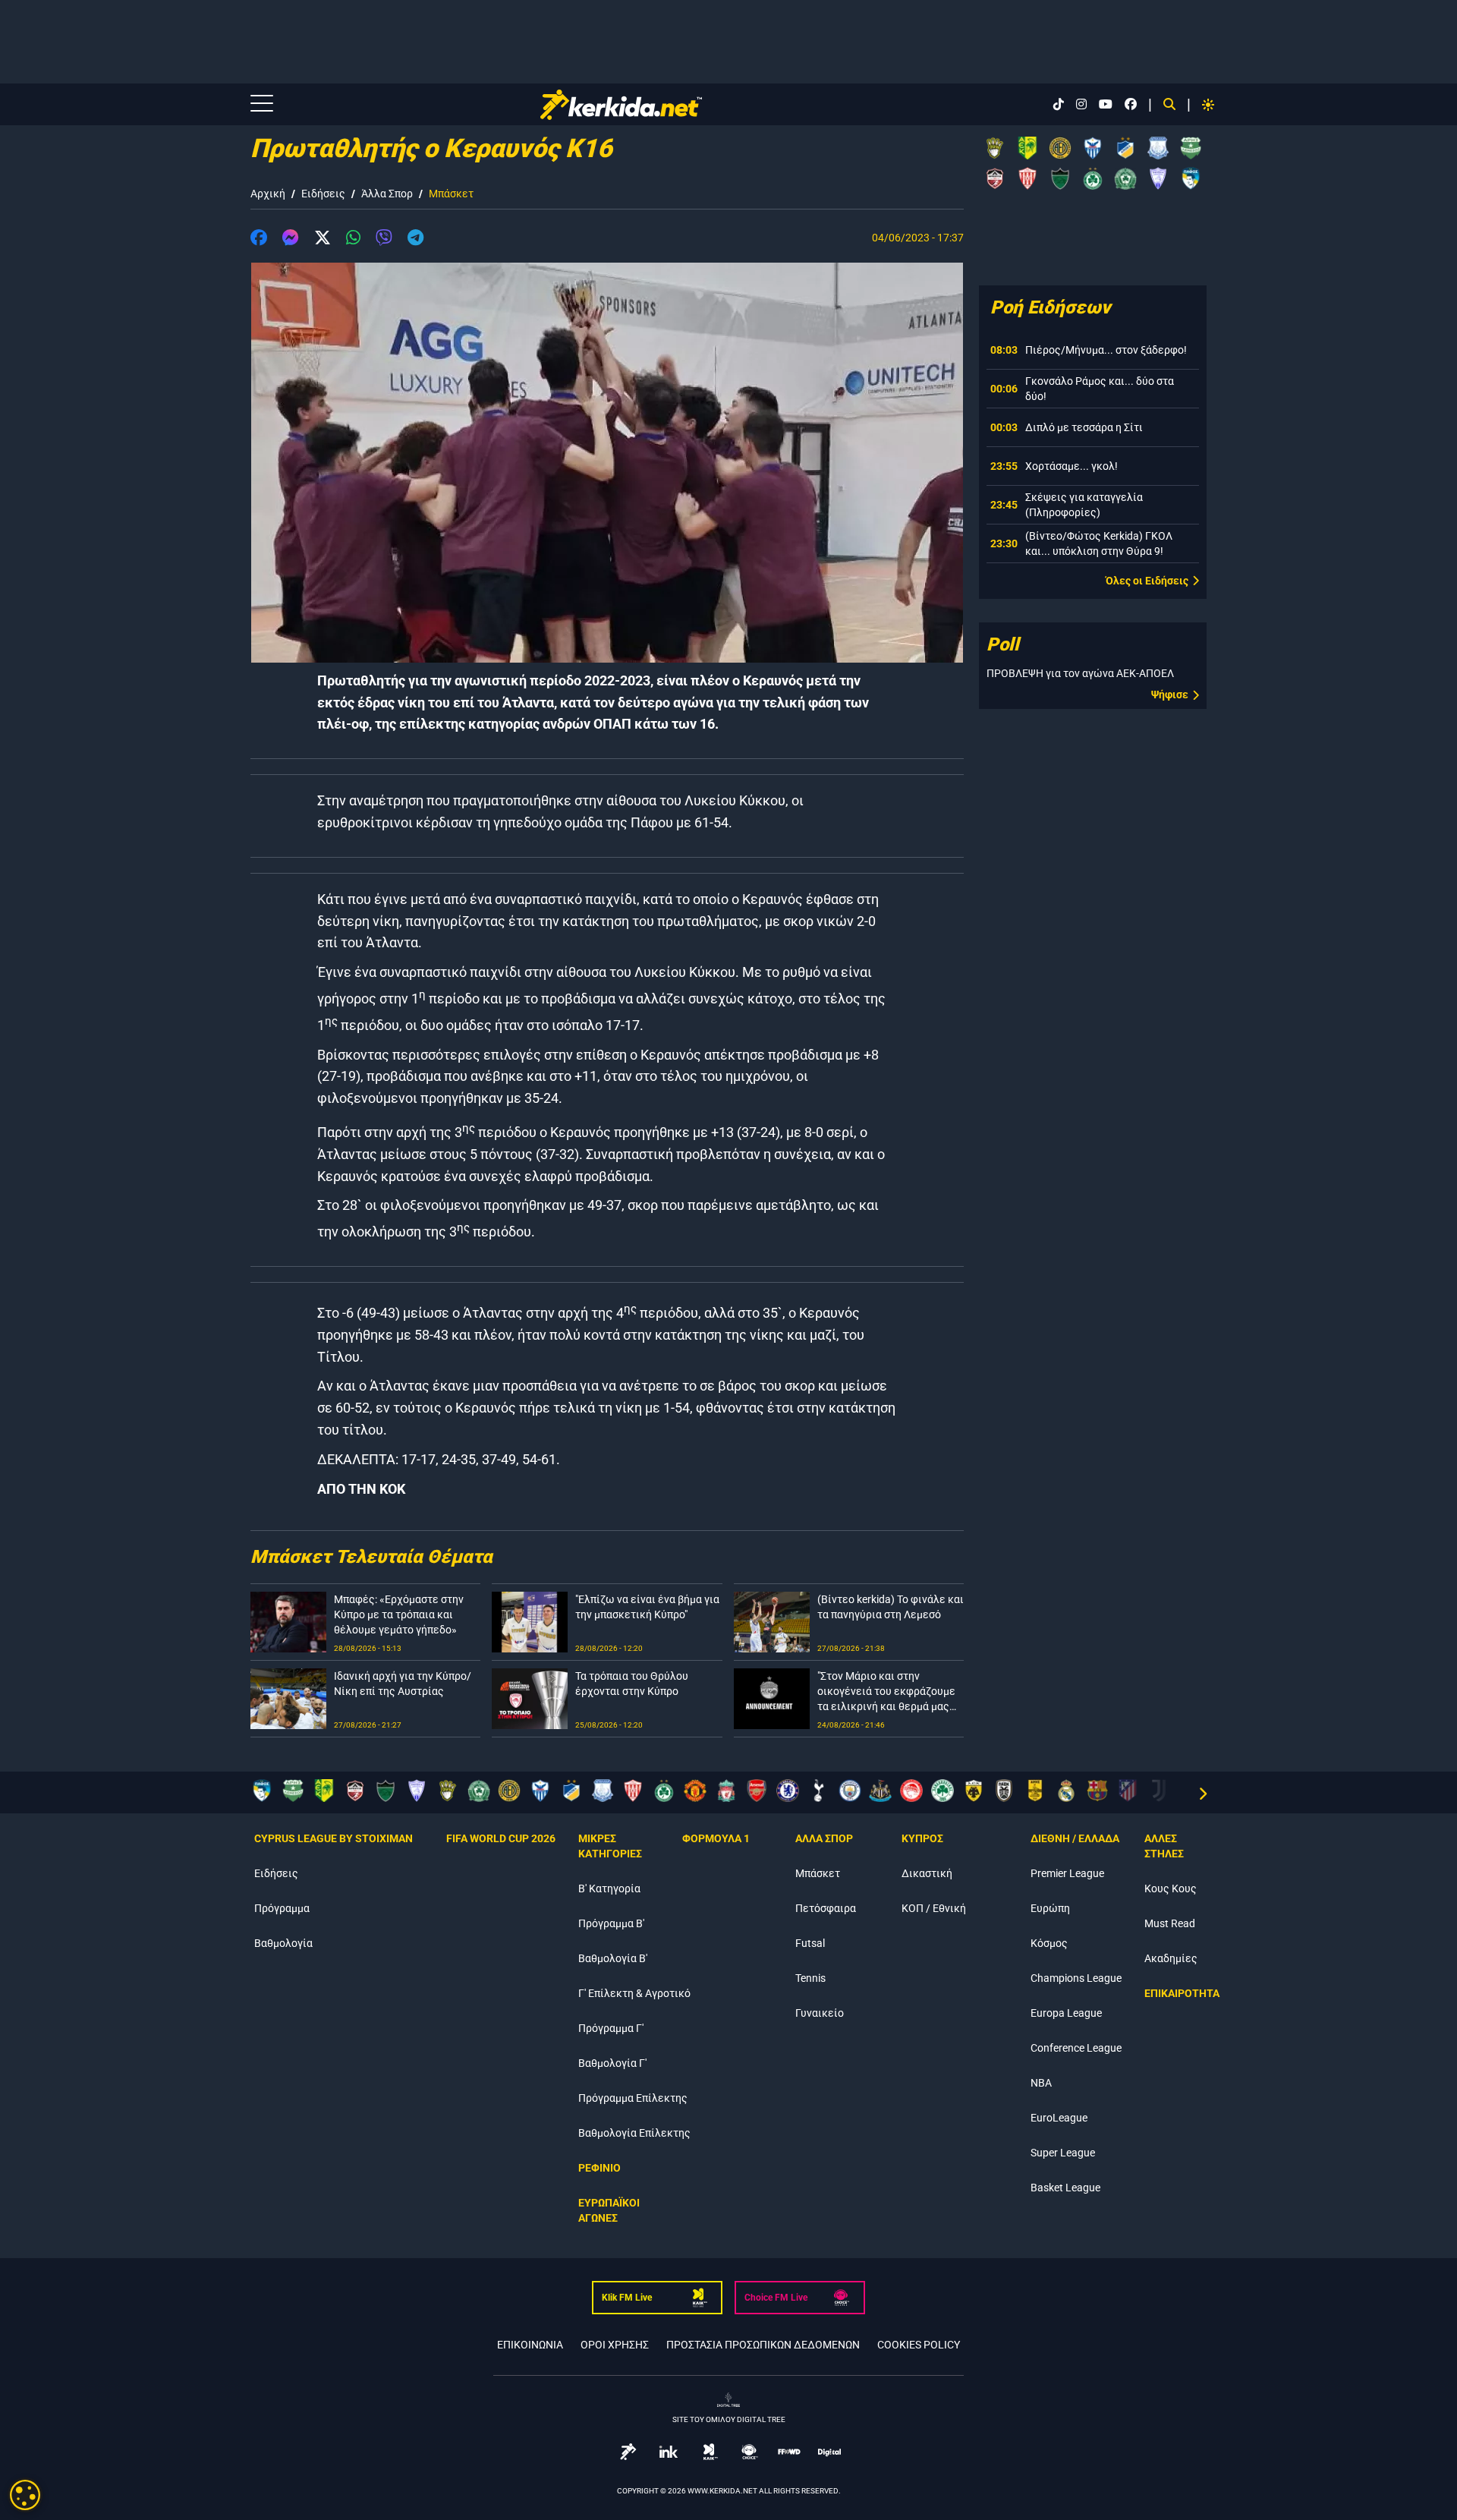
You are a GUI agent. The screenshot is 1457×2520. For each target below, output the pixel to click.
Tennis (810, 1978)
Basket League (1065, 2188)
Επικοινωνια (530, 2345)
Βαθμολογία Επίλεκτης (634, 2133)
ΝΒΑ (1041, 2083)
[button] (259, 240)
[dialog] (25, 2495)
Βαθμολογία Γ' (612, 2063)
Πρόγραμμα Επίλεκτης (633, 2098)
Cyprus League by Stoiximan (334, 1838)
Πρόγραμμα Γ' (611, 2028)
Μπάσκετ (451, 194)
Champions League (1076, 1978)
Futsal (810, 1943)
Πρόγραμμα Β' (611, 1923)
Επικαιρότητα (1182, 1993)
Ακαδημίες (1171, 1958)
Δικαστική (927, 1873)
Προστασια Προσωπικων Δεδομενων (763, 2345)
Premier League (1067, 1873)
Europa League (1066, 2013)
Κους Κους (1171, 1888)
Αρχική (268, 194)
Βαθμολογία (283, 1943)
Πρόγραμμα (282, 1908)
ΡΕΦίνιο (599, 2168)
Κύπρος (922, 1838)
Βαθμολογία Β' (613, 1958)
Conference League (1076, 2048)
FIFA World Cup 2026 (501, 1838)
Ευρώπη (1050, 1908)
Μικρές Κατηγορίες (610, 1846)
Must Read (1170, 1923)
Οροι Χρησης (615, 2345)
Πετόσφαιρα (826, 1908)
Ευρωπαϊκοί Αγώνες (609, 2210)
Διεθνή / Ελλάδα (1075, 1838)
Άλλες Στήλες (1164, 1846)
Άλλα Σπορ (387, 194)
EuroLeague (1059, 2118)
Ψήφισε (1170, 695)
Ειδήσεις (323, 194)
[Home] (621, 105)
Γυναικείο (820, 2013)
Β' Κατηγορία (609, 1888)
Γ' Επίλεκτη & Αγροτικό (634, 1993)
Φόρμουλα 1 (716, 1838)
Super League (1063, 2153)
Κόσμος (1049, 1943)
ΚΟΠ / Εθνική (934, 1908)
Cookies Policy (919, 2345)
